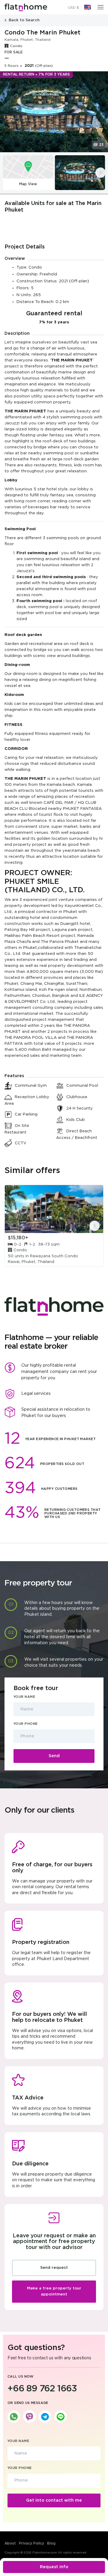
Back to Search (24, 20)
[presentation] (100, 173)
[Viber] (29, 2417)
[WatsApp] (14, 2417)
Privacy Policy (31, 2543)
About (10, 2543)
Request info (54, 2567)
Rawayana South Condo (54, 1256)
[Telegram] (45, 2417)
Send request (54, 2268)
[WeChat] (61, 2417)
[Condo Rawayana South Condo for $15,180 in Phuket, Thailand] (54, 1209)
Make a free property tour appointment (54, 2291)
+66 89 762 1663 (42, 2389)
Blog (51, 2543)
